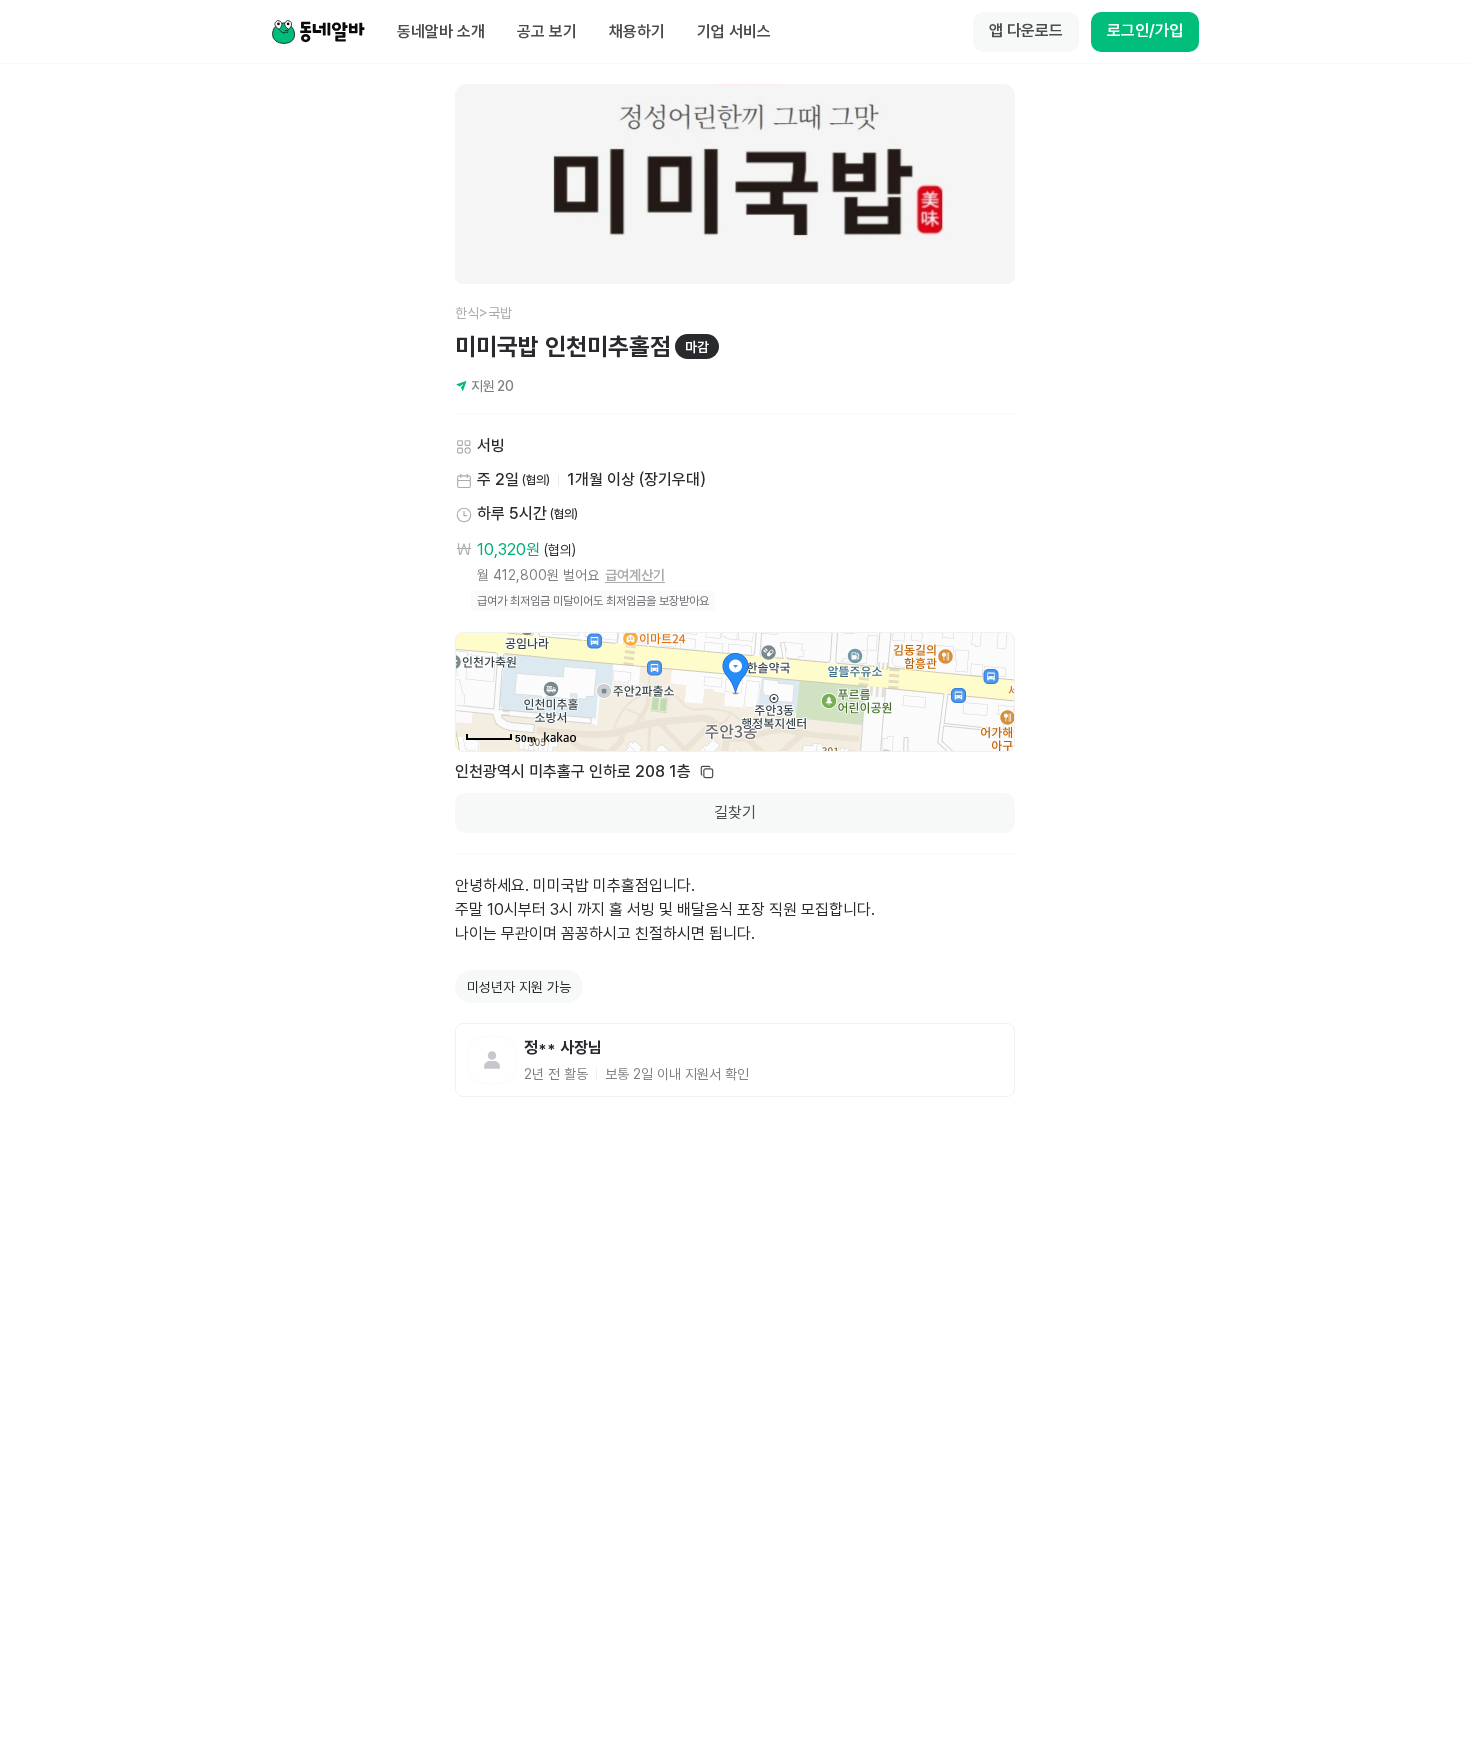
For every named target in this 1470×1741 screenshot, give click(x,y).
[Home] (318, 32)
